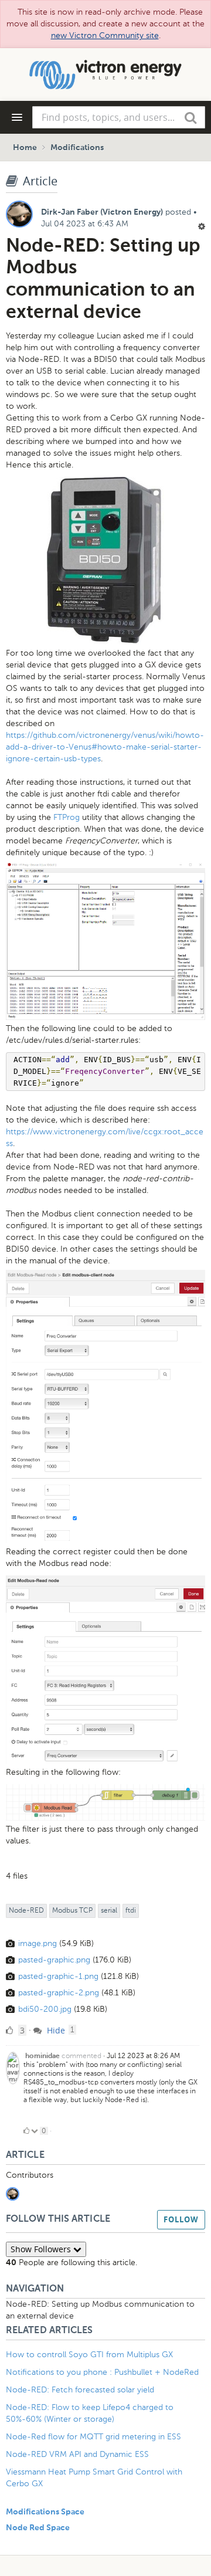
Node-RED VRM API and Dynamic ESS (77, 2454)
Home (25, 148)
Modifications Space (45, 2512)
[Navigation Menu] (17, 117)
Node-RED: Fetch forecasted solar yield (80, 2390)
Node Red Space (38, 2528)
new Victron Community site (105, 35)
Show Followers (42, 2249)
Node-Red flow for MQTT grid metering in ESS (93, 2437)
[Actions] (202, 226)
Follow (181, 2219)
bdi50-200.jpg (45, 2009)
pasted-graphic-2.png (59, 1993)
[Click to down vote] (35, 2131)
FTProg (67, 817)
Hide (55, 2030)
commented (81, 2056)
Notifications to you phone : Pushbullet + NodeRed (102, 2372)
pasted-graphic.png (54, 1960)
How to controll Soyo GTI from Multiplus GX (89, 2355)
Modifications (77, 148)
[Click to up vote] (26, 2131)
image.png (38, 1943)
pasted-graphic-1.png (58, 1976)
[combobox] (119, 117)
